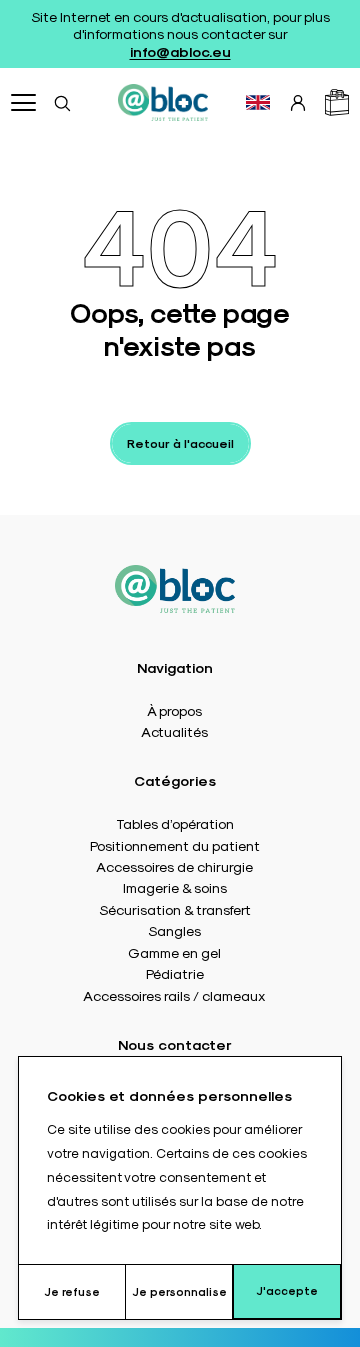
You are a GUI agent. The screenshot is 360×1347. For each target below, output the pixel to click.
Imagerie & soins (175, 887)
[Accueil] (163, 102)
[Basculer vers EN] (258, 102)
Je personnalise (179, 1291)
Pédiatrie (175, 973)
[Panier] (337, 102)
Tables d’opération (175, 823)
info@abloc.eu (180, 51)
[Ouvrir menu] (23, 102)
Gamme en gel (174, 952)
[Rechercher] (62, 103)
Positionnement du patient (175, 845)
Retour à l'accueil (180, 443)
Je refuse (72, 1291)
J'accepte (287, 1290)
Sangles (174, 930)
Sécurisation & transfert (175, 909)
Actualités (174, 731)
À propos (174, 710)
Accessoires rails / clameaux (174, 995)
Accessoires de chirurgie (174, 866)
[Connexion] (298, 103)
